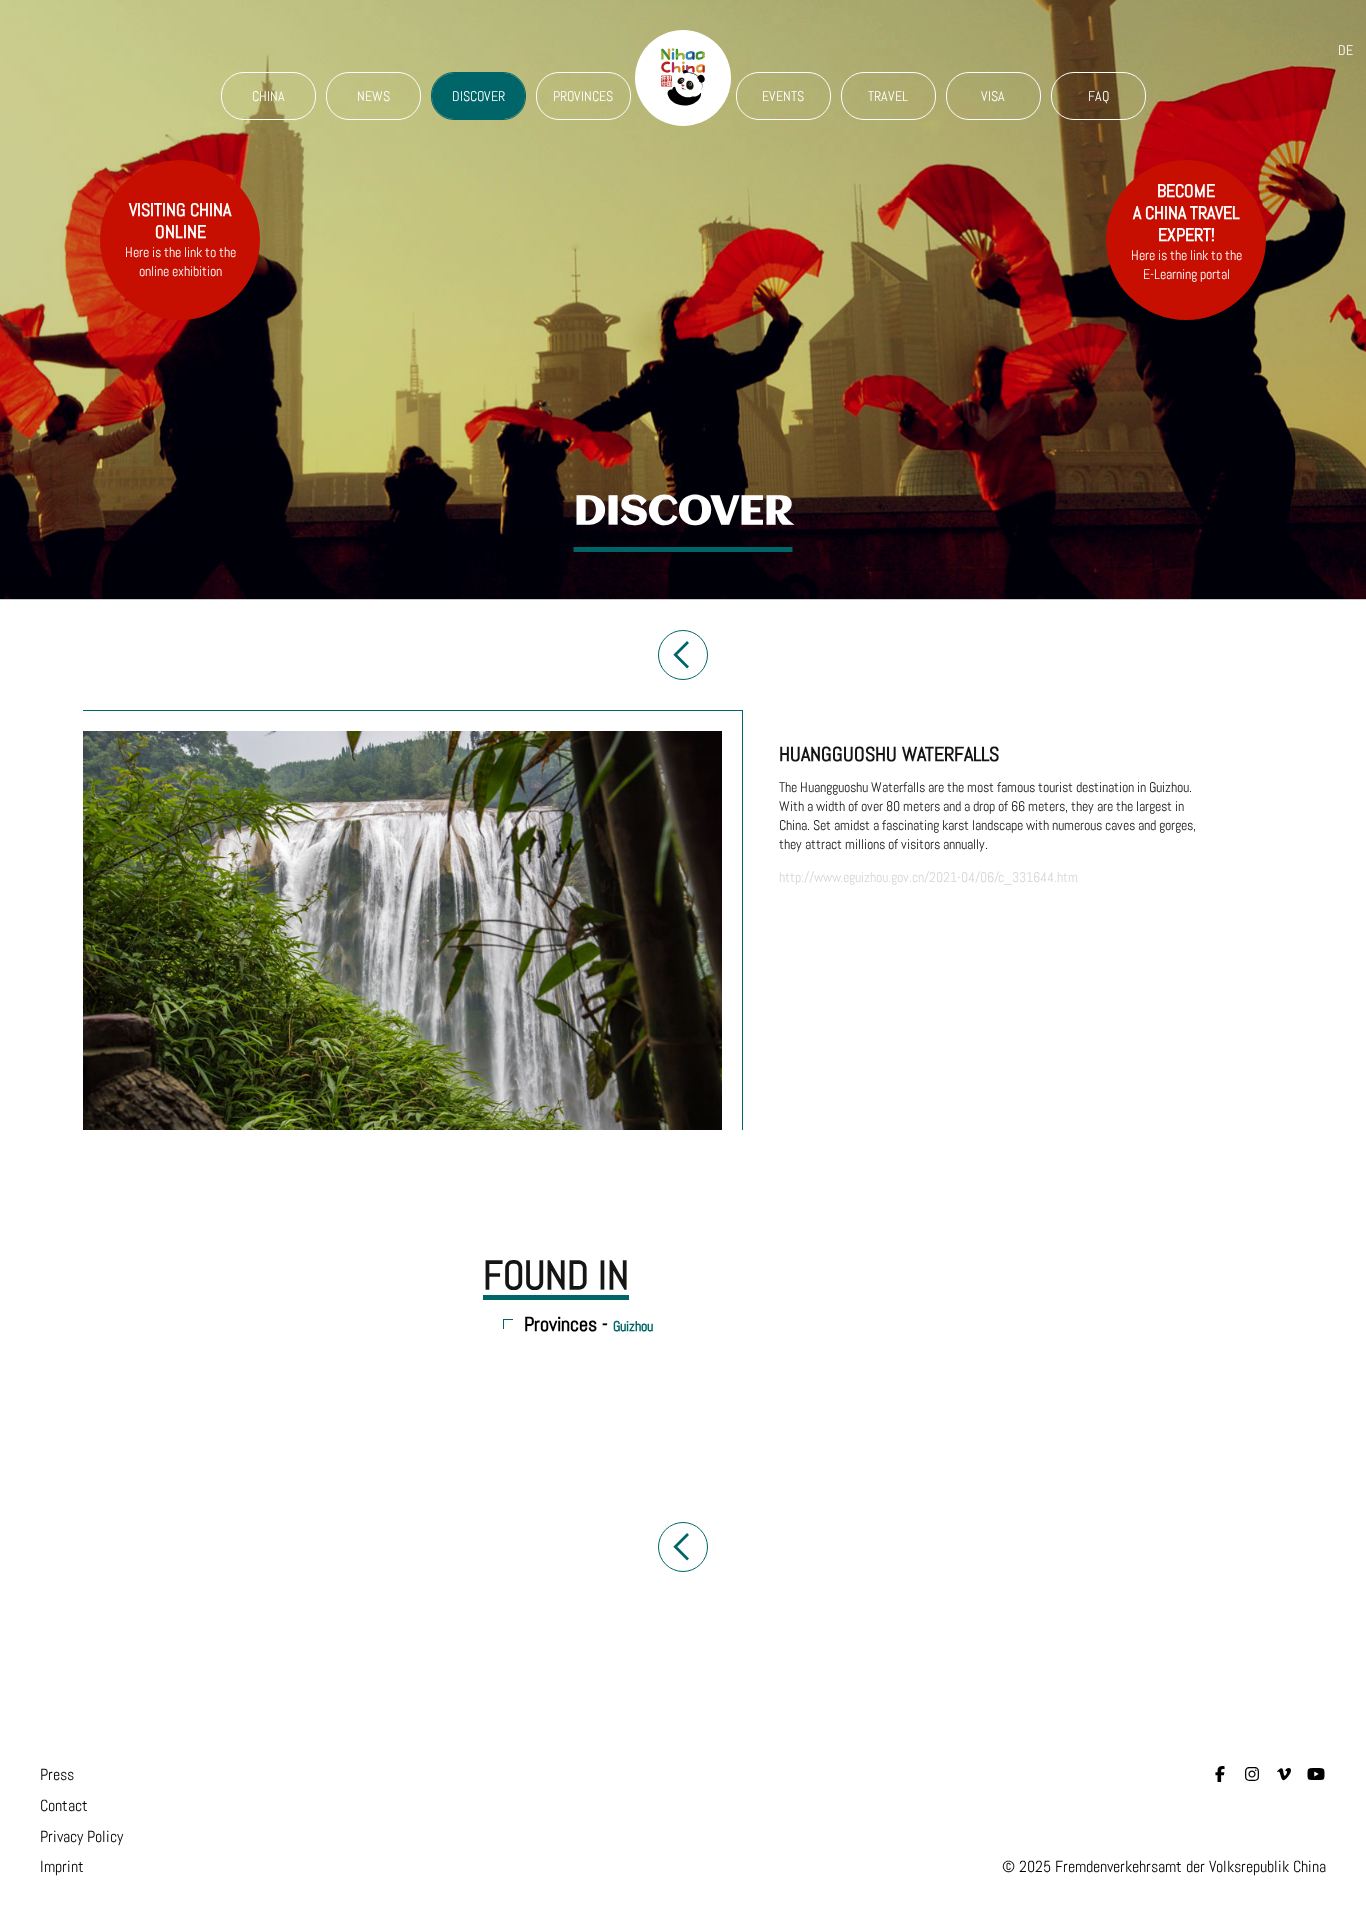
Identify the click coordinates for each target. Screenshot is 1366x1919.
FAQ (1098, 96)
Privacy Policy (81, 1836)
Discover (478, 96)
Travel (888, 96)
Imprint (62, 1866)
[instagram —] (1252, 1774)
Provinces (583, 96)
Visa (993, 96)
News (373, 96)
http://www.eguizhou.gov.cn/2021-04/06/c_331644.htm (928, 877)
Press (57, 1774)
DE (1345, 50)
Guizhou (633, 1326)
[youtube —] (1316, 1774)
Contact (64, 1805)
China (268, 96)
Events (783, 96)
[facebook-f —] (1220, 1774)
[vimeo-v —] (1284, 1774)
